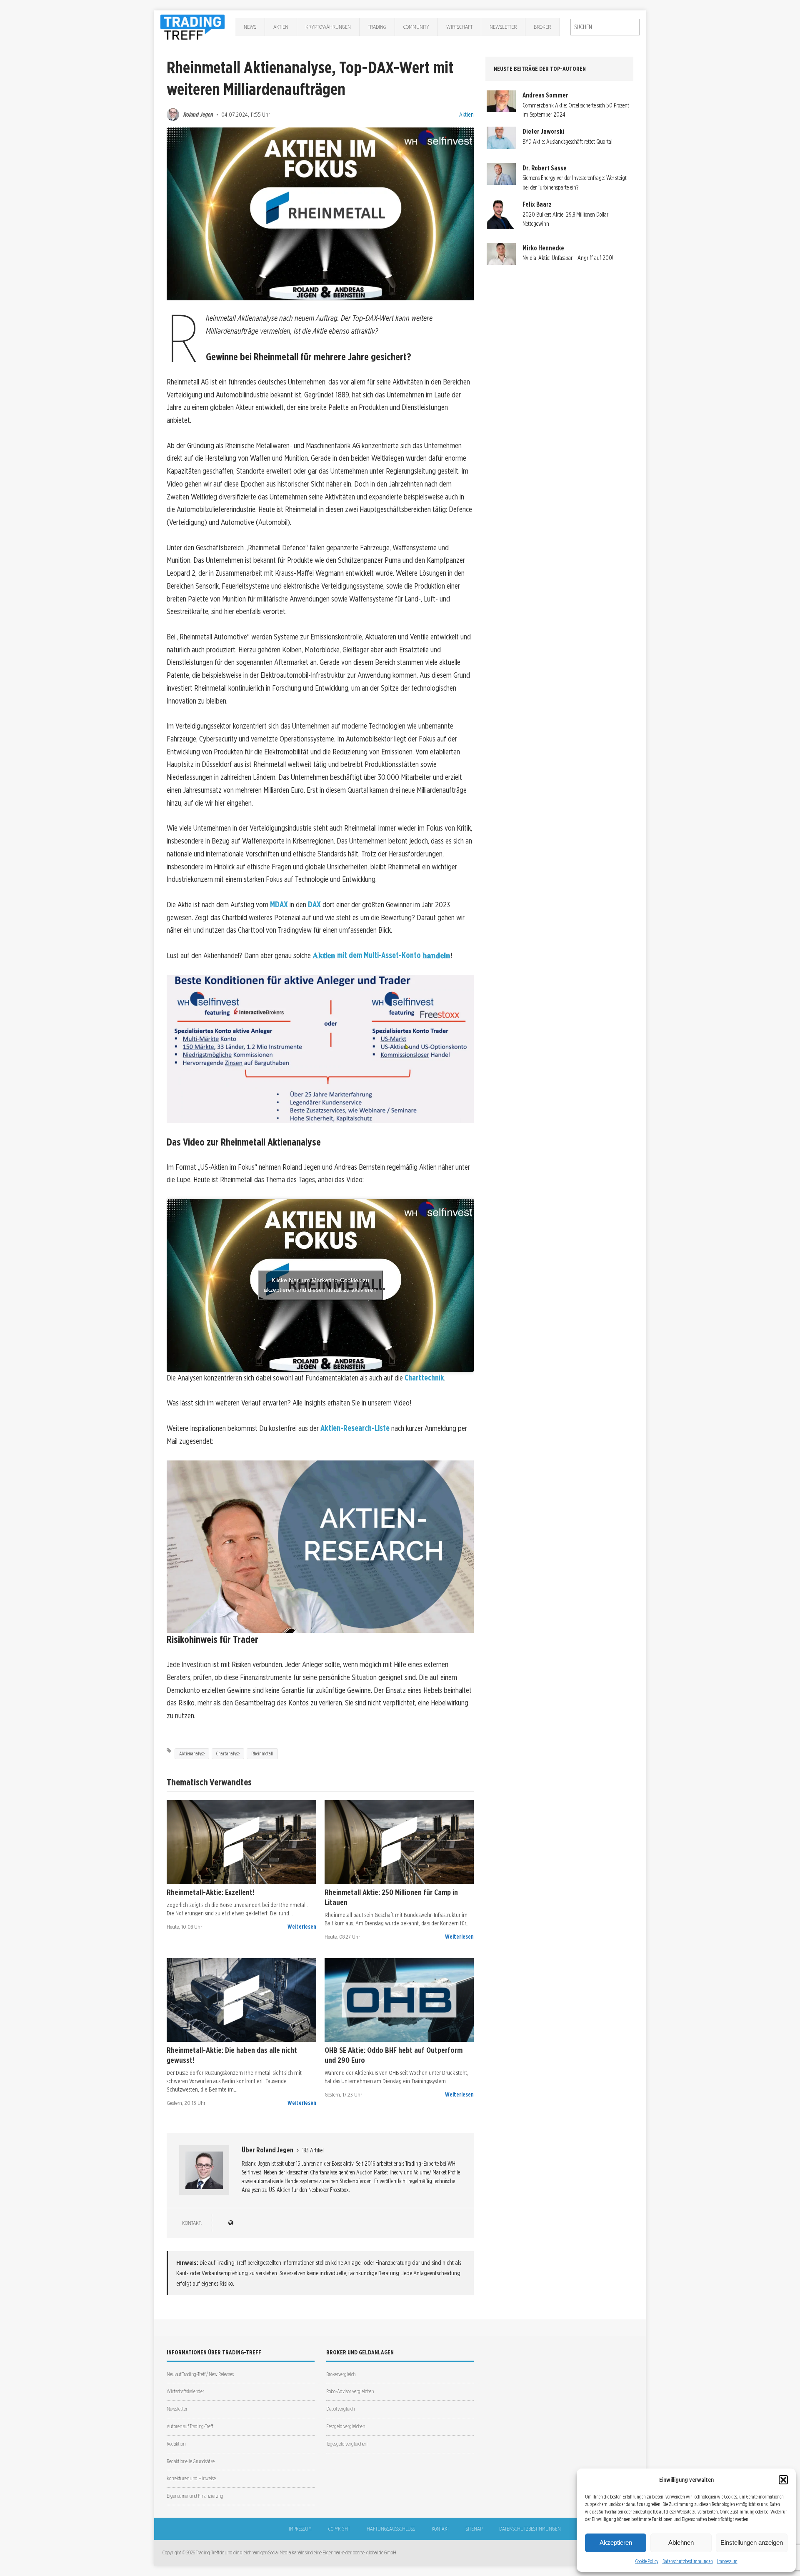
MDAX (279, 905)
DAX (314, 905)
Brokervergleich (341, 2374)
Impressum (727, 2561)
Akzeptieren (616, 2542)
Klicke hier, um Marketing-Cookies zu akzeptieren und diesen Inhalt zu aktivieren (320, 1285)
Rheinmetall (262, 1754)
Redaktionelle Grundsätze (191, 2461)
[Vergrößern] (463, 986)
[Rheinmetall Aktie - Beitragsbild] (241, 1842)
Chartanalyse (228, 1754)
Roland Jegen (198, 114)
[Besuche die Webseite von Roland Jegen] (231, 2223)
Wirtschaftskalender (185, 2391)
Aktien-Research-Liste (355, 1428)
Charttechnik (424, 1378)
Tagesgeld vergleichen (347, 2444)
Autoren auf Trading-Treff (190, 2426)
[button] (783, 2480)
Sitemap (474, 2529)
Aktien (281, 27)
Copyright (339, 2529)
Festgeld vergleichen (346, 2426)
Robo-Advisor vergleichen (350, 2391)
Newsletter (503, 27)
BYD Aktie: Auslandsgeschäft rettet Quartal (567, 142)
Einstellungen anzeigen (752, 2542)
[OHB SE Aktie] (399, 2000)
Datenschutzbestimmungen (688, 2561)
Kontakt (440, 2529)
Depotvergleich (340, 2409)
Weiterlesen (302, 1927)
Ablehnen (681, 2542)
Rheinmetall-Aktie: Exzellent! (210, 1892)
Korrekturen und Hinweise (191, 2478)
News (250, 27)
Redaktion (176, 2444)
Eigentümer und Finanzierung (195, 2496)
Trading (377, 27)
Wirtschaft (459, 27)
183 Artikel (313, 2150)
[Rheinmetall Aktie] (399, 1842)
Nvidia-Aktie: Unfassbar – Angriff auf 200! (568, 258)
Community (416, 27)
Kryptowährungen (328, 27)
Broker (542, 27)
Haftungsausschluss (391, 2529)
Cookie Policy (647, 2561)
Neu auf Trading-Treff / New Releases (200, 2374)
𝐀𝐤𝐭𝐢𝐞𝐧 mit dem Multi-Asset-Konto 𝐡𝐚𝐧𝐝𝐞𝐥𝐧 (381, 955)
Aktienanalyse (192, 1754)
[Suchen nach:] (605, 27)
